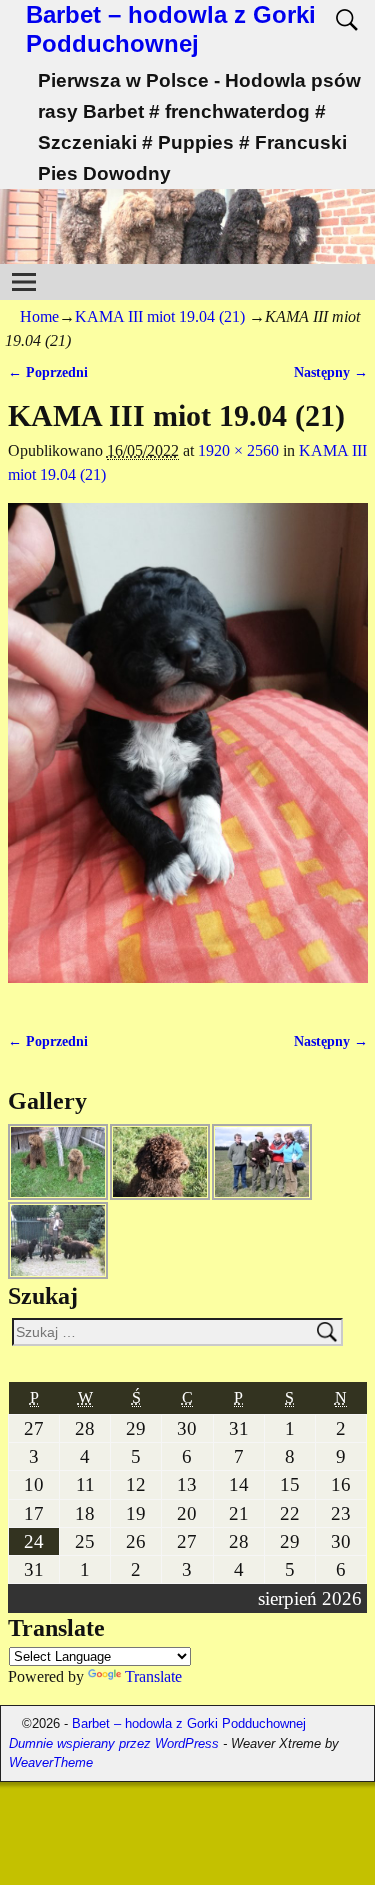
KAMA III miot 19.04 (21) (160, 316)
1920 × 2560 (238, 450)
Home (39, 316)
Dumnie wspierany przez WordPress (114, 1743)
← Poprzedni (48, 372)
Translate (153, 1676)
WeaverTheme (51, 1762)
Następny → (331, 372)
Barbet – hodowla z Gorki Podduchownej (171, 29)
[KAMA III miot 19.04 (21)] (188, 755)
